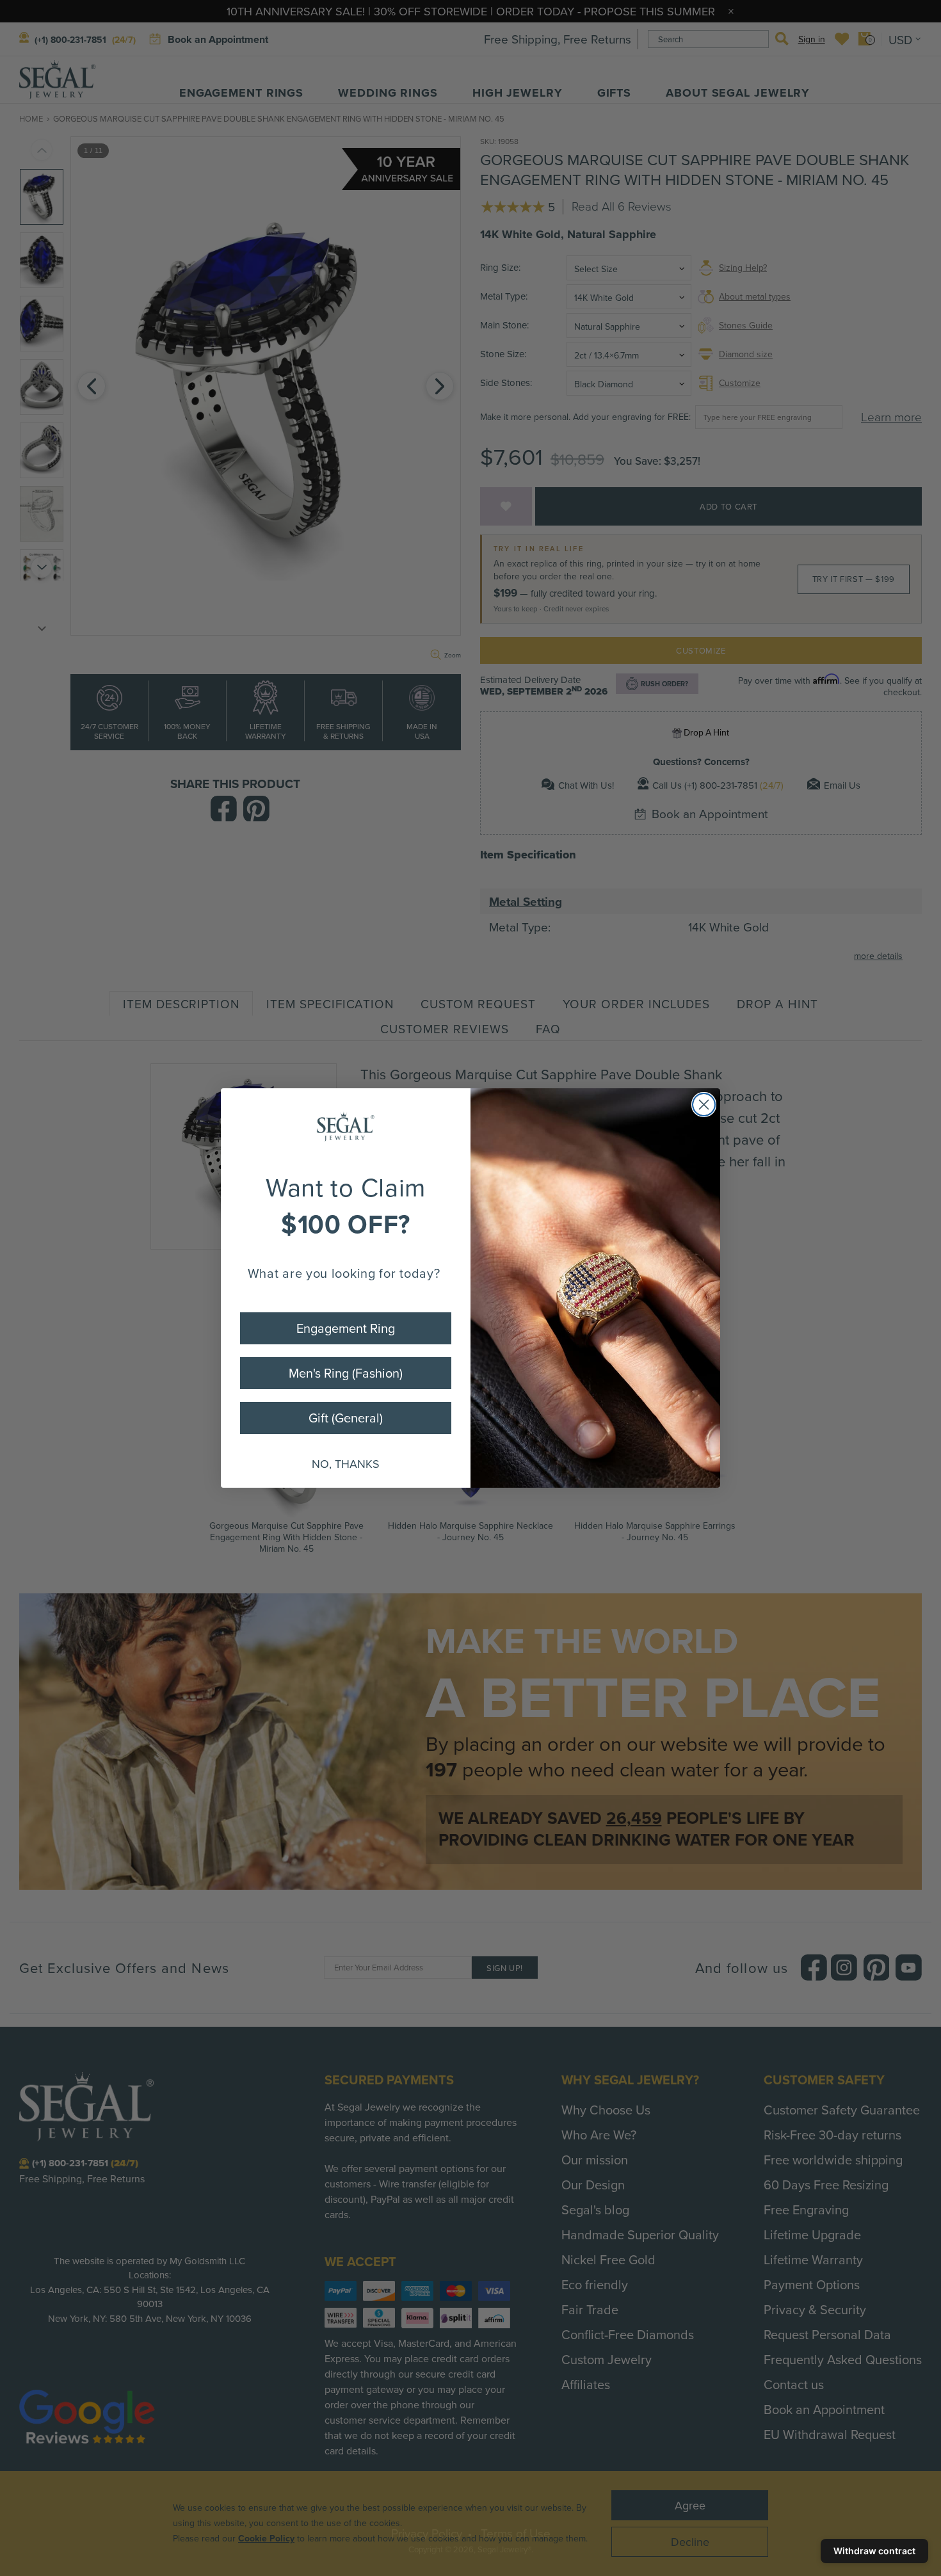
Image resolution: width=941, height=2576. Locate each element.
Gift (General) (346, 1418)
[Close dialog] (704, 1105)
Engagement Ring (346, 1328)
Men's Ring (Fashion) (346, 1373)
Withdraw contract (874, 2551)
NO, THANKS (346, 1464)
